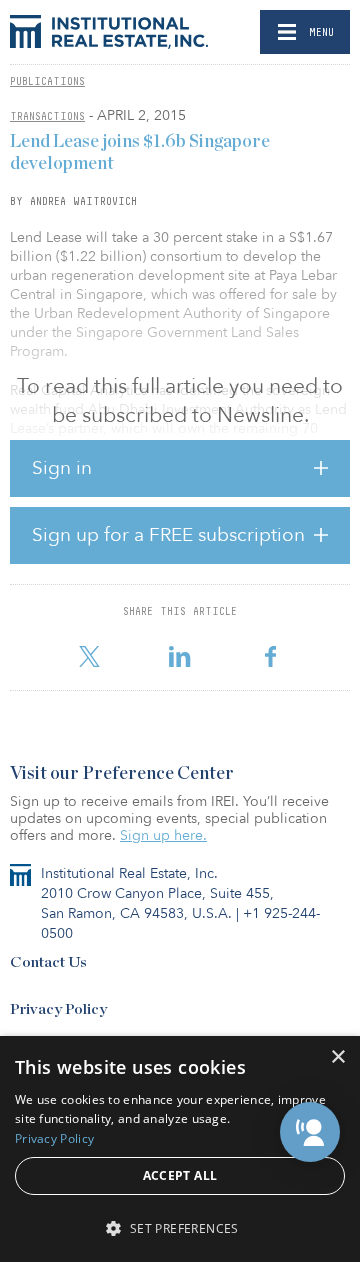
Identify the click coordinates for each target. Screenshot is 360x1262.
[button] (310, 1132)
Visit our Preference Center (122, 774)
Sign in (62, 468)
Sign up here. (163, 835)
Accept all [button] (180, 1175)
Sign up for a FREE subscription (168, 535)
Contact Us (48, 962)
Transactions (47, 116)
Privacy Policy (58, 1009)
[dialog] (180, 1149)
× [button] (337, 1057)
